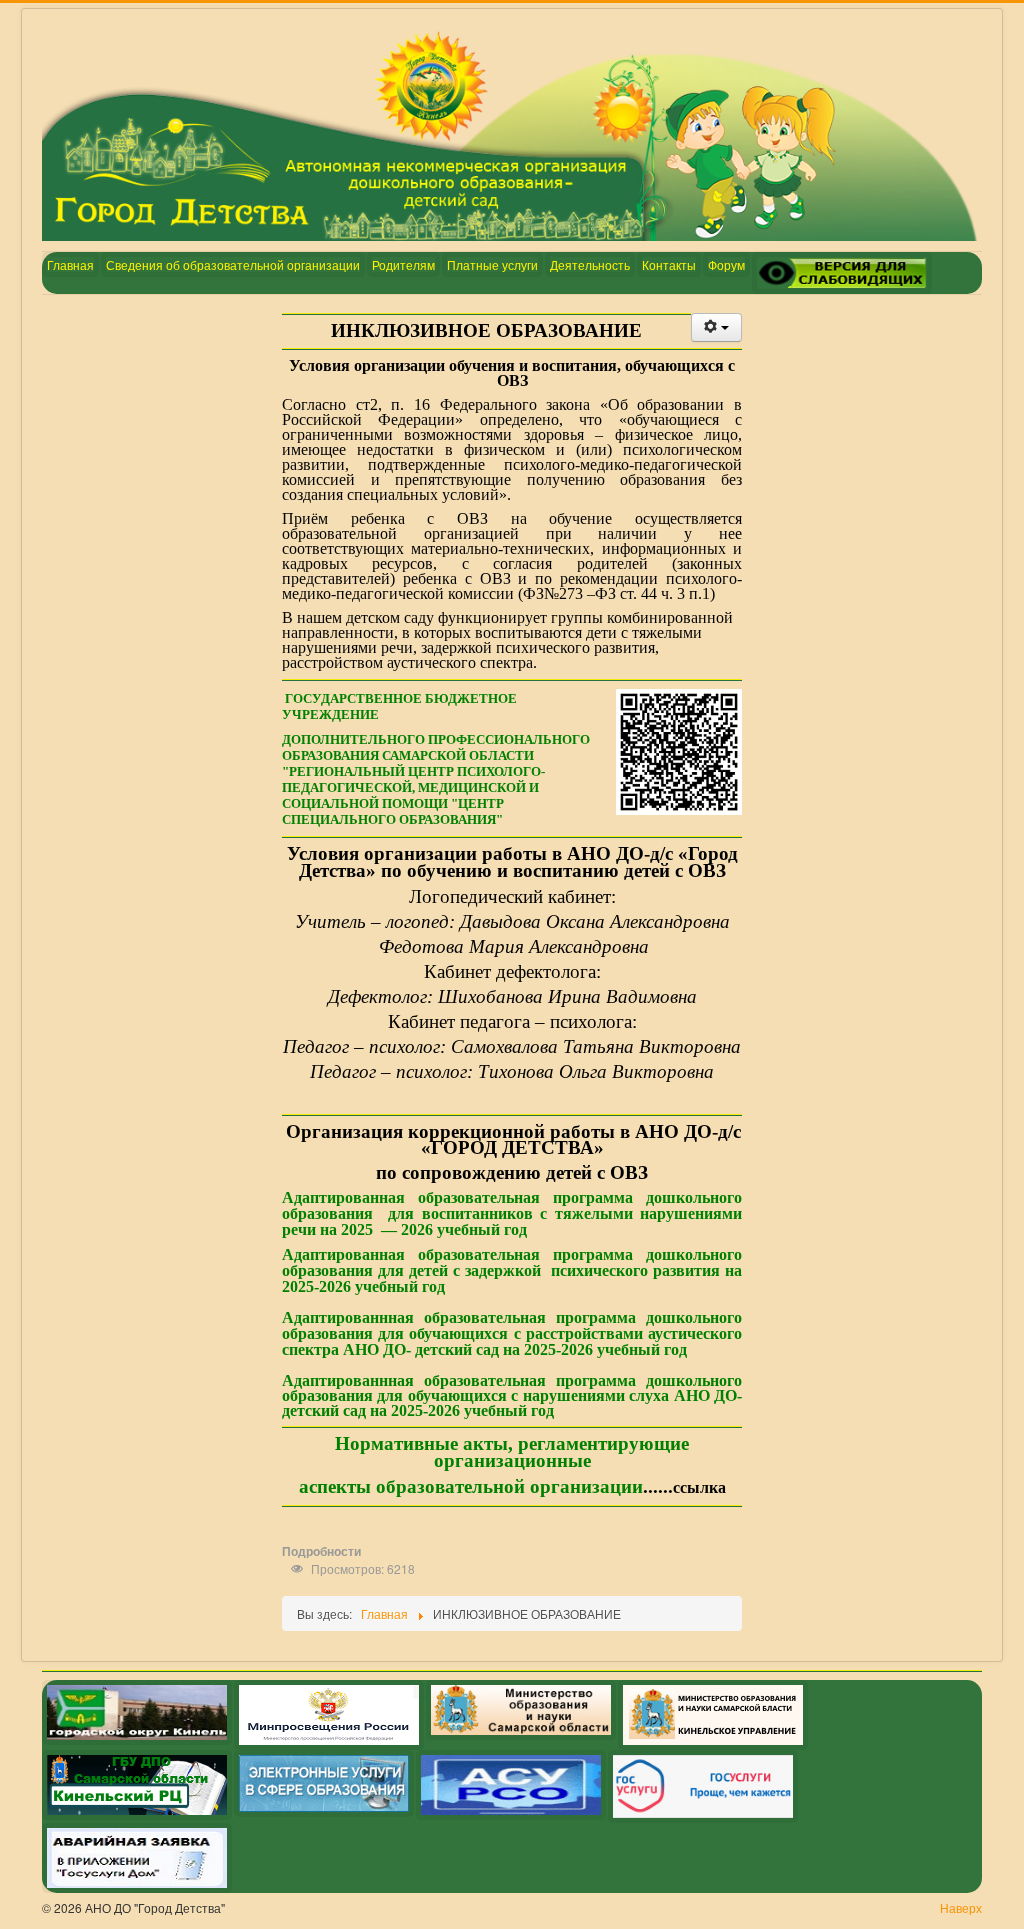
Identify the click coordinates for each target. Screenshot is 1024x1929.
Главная (70, 264)
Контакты (669, 264)
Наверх (961, 1907)
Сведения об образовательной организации (233, 264)
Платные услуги (492, 264)
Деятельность (590, 264)
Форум (726, 264)
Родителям (403, 264)
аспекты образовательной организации (471, 1486)
